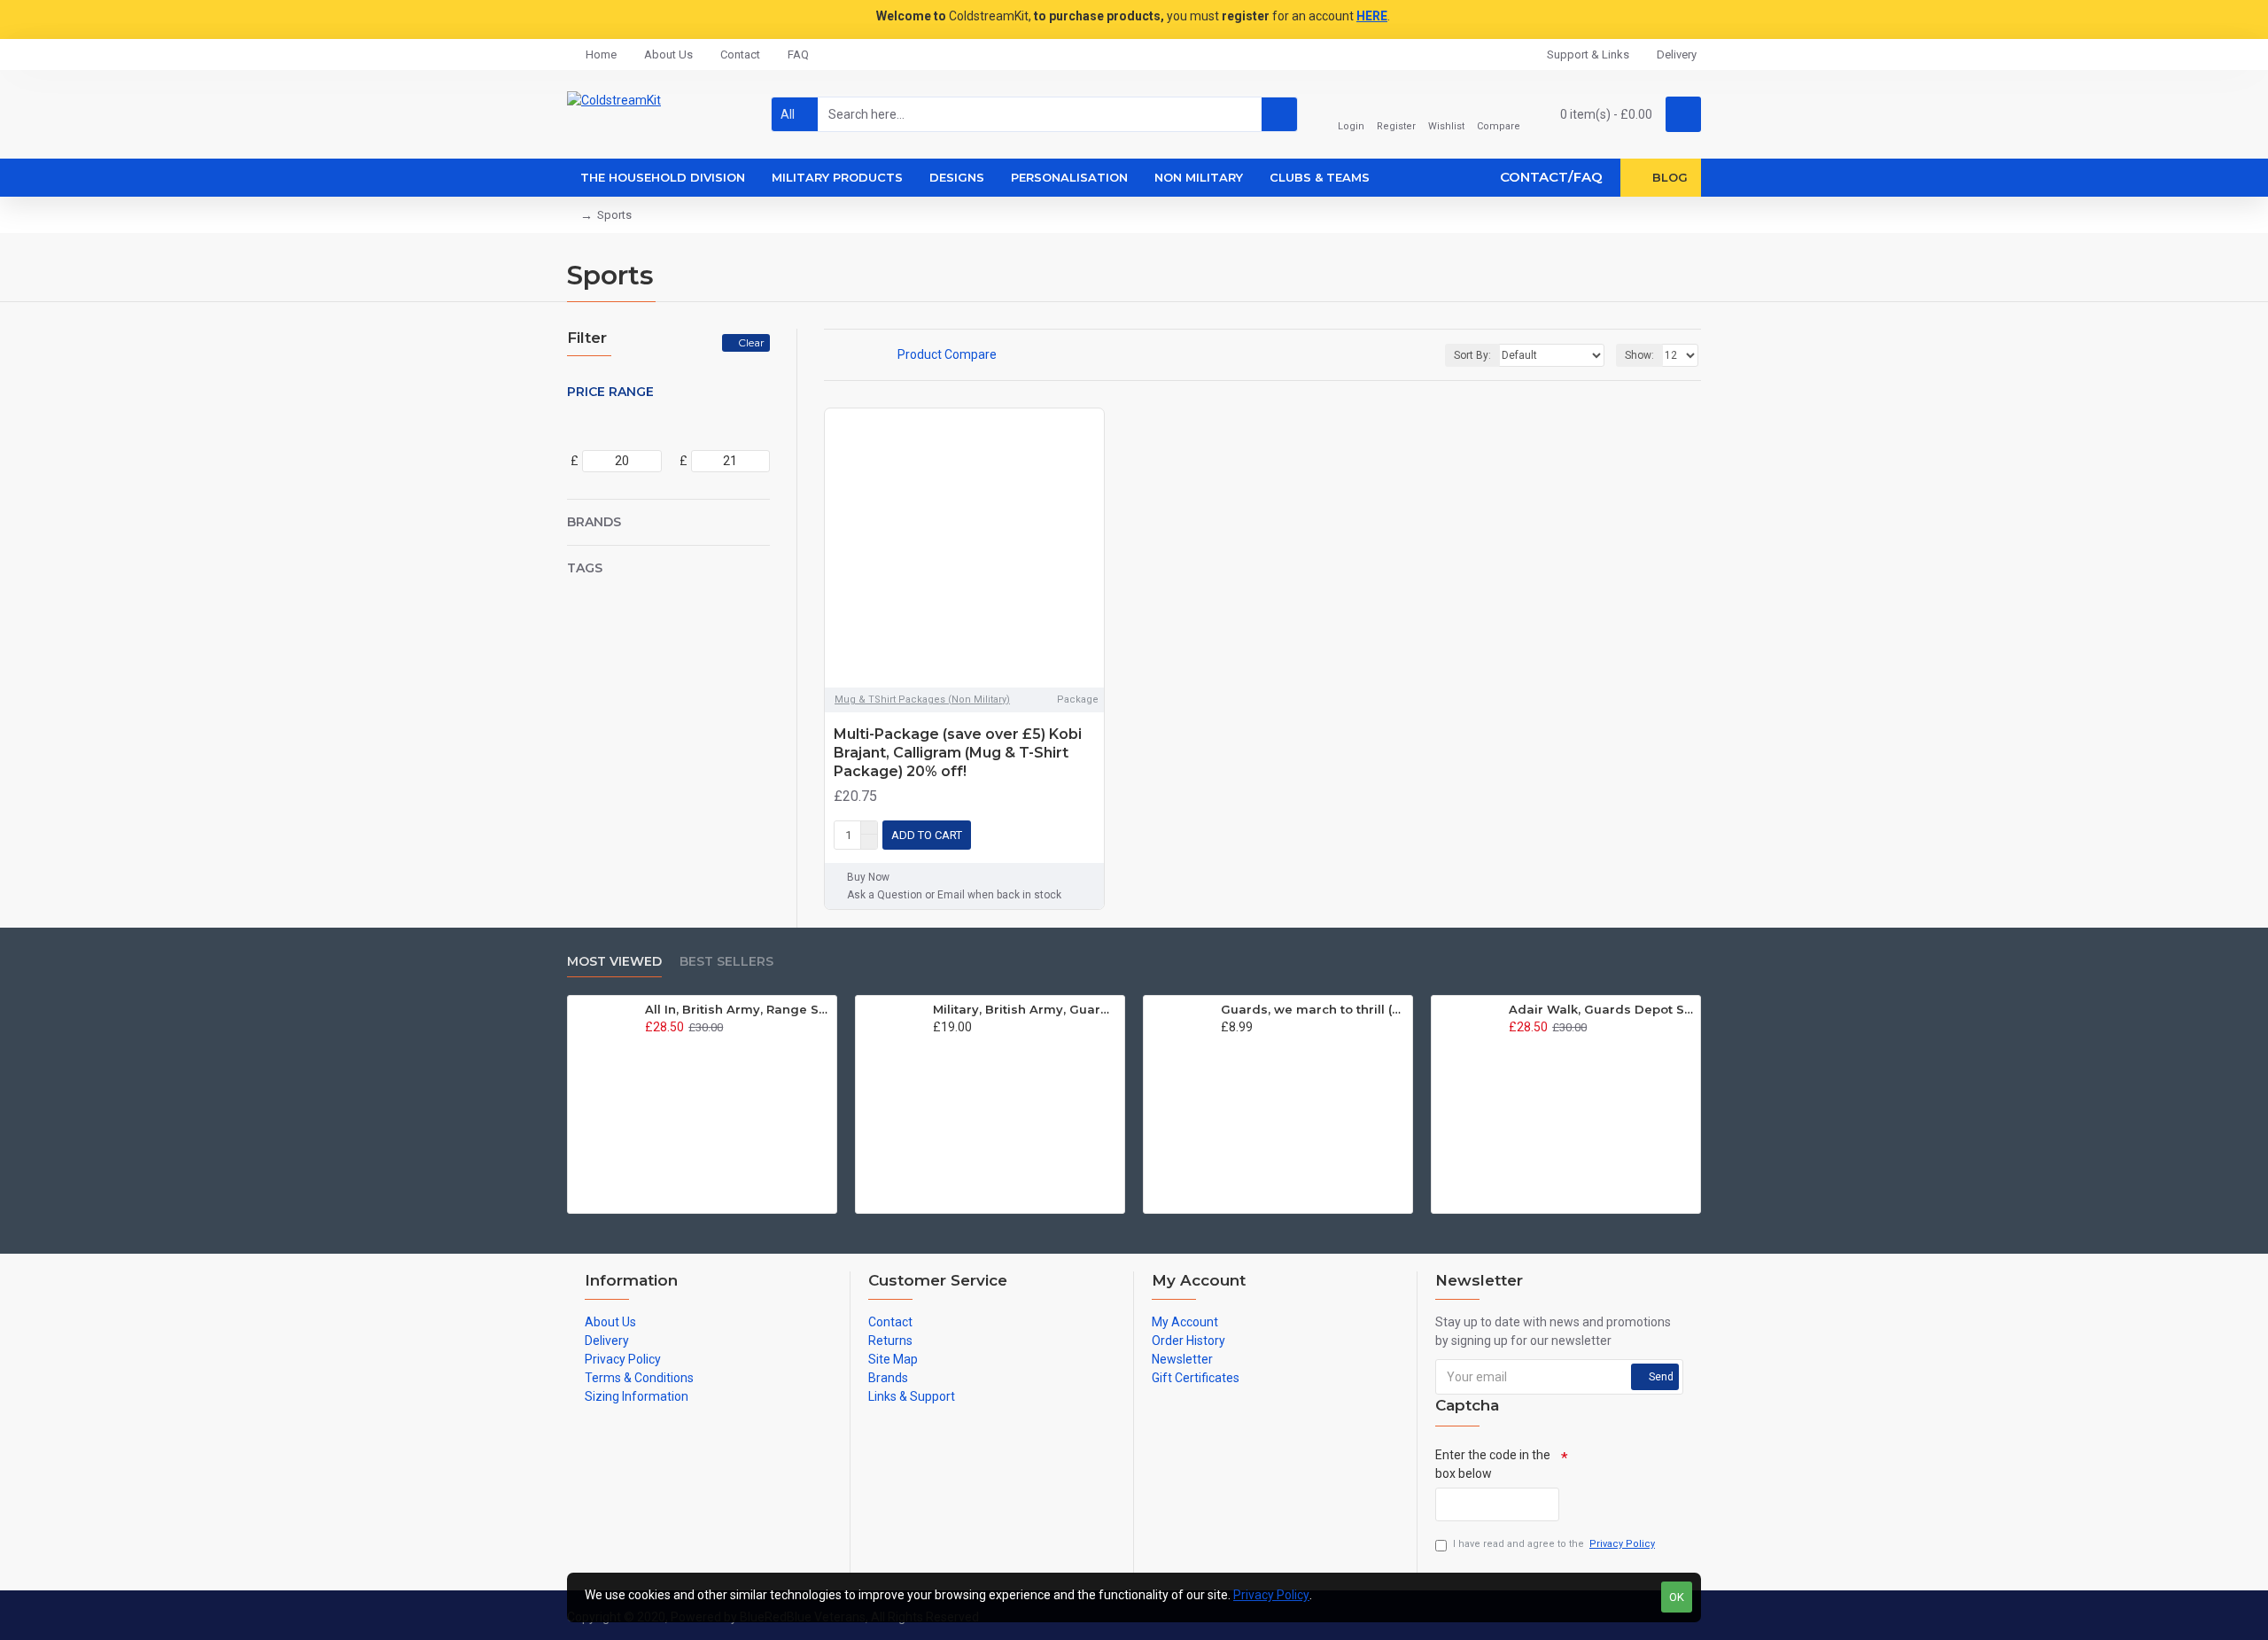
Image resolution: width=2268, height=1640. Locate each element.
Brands (594, 522)
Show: (1639, 355)
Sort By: (1472, 355)
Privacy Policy (1271, 1595)
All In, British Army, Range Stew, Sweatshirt (738, 1009)
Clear (751, 342)
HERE (1372, 16)
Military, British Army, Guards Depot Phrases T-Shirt (1025, 1009)
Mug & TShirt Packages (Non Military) (922, 700)
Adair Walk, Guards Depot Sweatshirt (1601, 1009)
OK (1677, 1597)
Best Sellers (726, 962)
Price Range (610, 392)
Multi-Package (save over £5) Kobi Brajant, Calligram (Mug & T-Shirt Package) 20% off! (958, 753)
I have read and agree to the (1554, 1544)
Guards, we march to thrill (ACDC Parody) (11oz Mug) (1313, 1009)
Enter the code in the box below (1493, 1464)
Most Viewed (614, 962)
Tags (585, 568)
